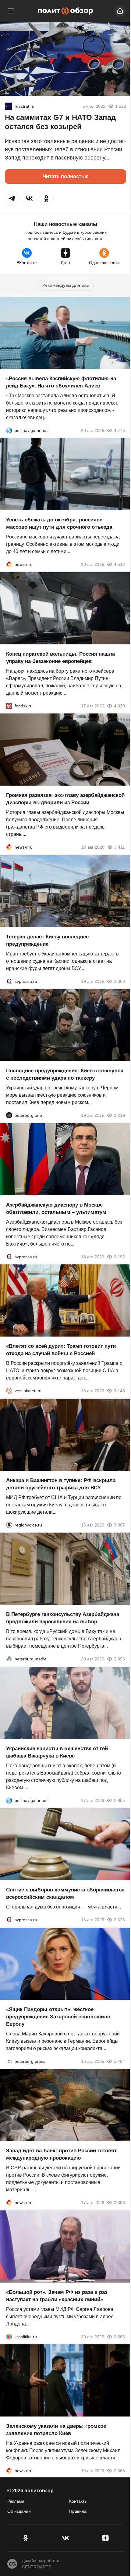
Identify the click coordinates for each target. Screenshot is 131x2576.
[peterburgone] (9, 1115)
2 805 (119, 1800)
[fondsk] (9, 706)
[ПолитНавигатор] (9, 430)
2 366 (119, 2336)
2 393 (119, 2203)
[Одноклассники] (25, 2538)
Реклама (16, 2501)
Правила (78, 2511)
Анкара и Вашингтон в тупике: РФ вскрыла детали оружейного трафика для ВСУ (61, 1484)
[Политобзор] (65, 11)
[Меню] (11, 11)
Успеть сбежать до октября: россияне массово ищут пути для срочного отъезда (59, 523)
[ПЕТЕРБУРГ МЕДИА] (9, 1659)
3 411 (120, 847)
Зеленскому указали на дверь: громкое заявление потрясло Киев (56, 2430)
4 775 (119, 430)
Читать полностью (66, 176)
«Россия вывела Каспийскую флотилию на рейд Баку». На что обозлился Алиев (61, 382)
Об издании (19, 2511)
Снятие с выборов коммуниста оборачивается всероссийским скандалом (65, 1893)
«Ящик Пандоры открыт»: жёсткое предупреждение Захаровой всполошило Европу (58, 2016)
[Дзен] (106, 2538)
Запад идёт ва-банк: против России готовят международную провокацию (61, 2154)
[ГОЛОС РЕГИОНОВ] (9, 1525)
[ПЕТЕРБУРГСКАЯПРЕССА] (9, 2061)
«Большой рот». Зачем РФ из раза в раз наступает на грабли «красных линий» (57, 2296)
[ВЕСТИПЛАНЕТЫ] (9, 1391)
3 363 (119, 981)
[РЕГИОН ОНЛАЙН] (9, 564)
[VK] (65, 2538)
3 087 (119, 1525)
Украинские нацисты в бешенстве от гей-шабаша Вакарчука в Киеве (58, 1752)
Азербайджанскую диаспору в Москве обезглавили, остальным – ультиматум (56, 1208)
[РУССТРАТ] (9, 106)
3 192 (119, 1256)
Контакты (78, 2501)
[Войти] (120, 11)
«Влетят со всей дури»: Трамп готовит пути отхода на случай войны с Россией (61, 1350)
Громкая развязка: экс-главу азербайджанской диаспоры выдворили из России (65, 799)
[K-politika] (9, 2336)
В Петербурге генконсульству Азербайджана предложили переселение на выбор (63, 1618)
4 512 (119, 564)
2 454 (119, 2061)
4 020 (119, 706)
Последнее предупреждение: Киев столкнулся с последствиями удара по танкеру (65, 1074)
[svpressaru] (9, 981)
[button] (12, 198)
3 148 (119, 1391)
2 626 (119, 1920)
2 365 (119, 2471)
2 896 (119, 1659)
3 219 (119, 1115)
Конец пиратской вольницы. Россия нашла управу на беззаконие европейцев (60, 657)
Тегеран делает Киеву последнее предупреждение (47, 940)
